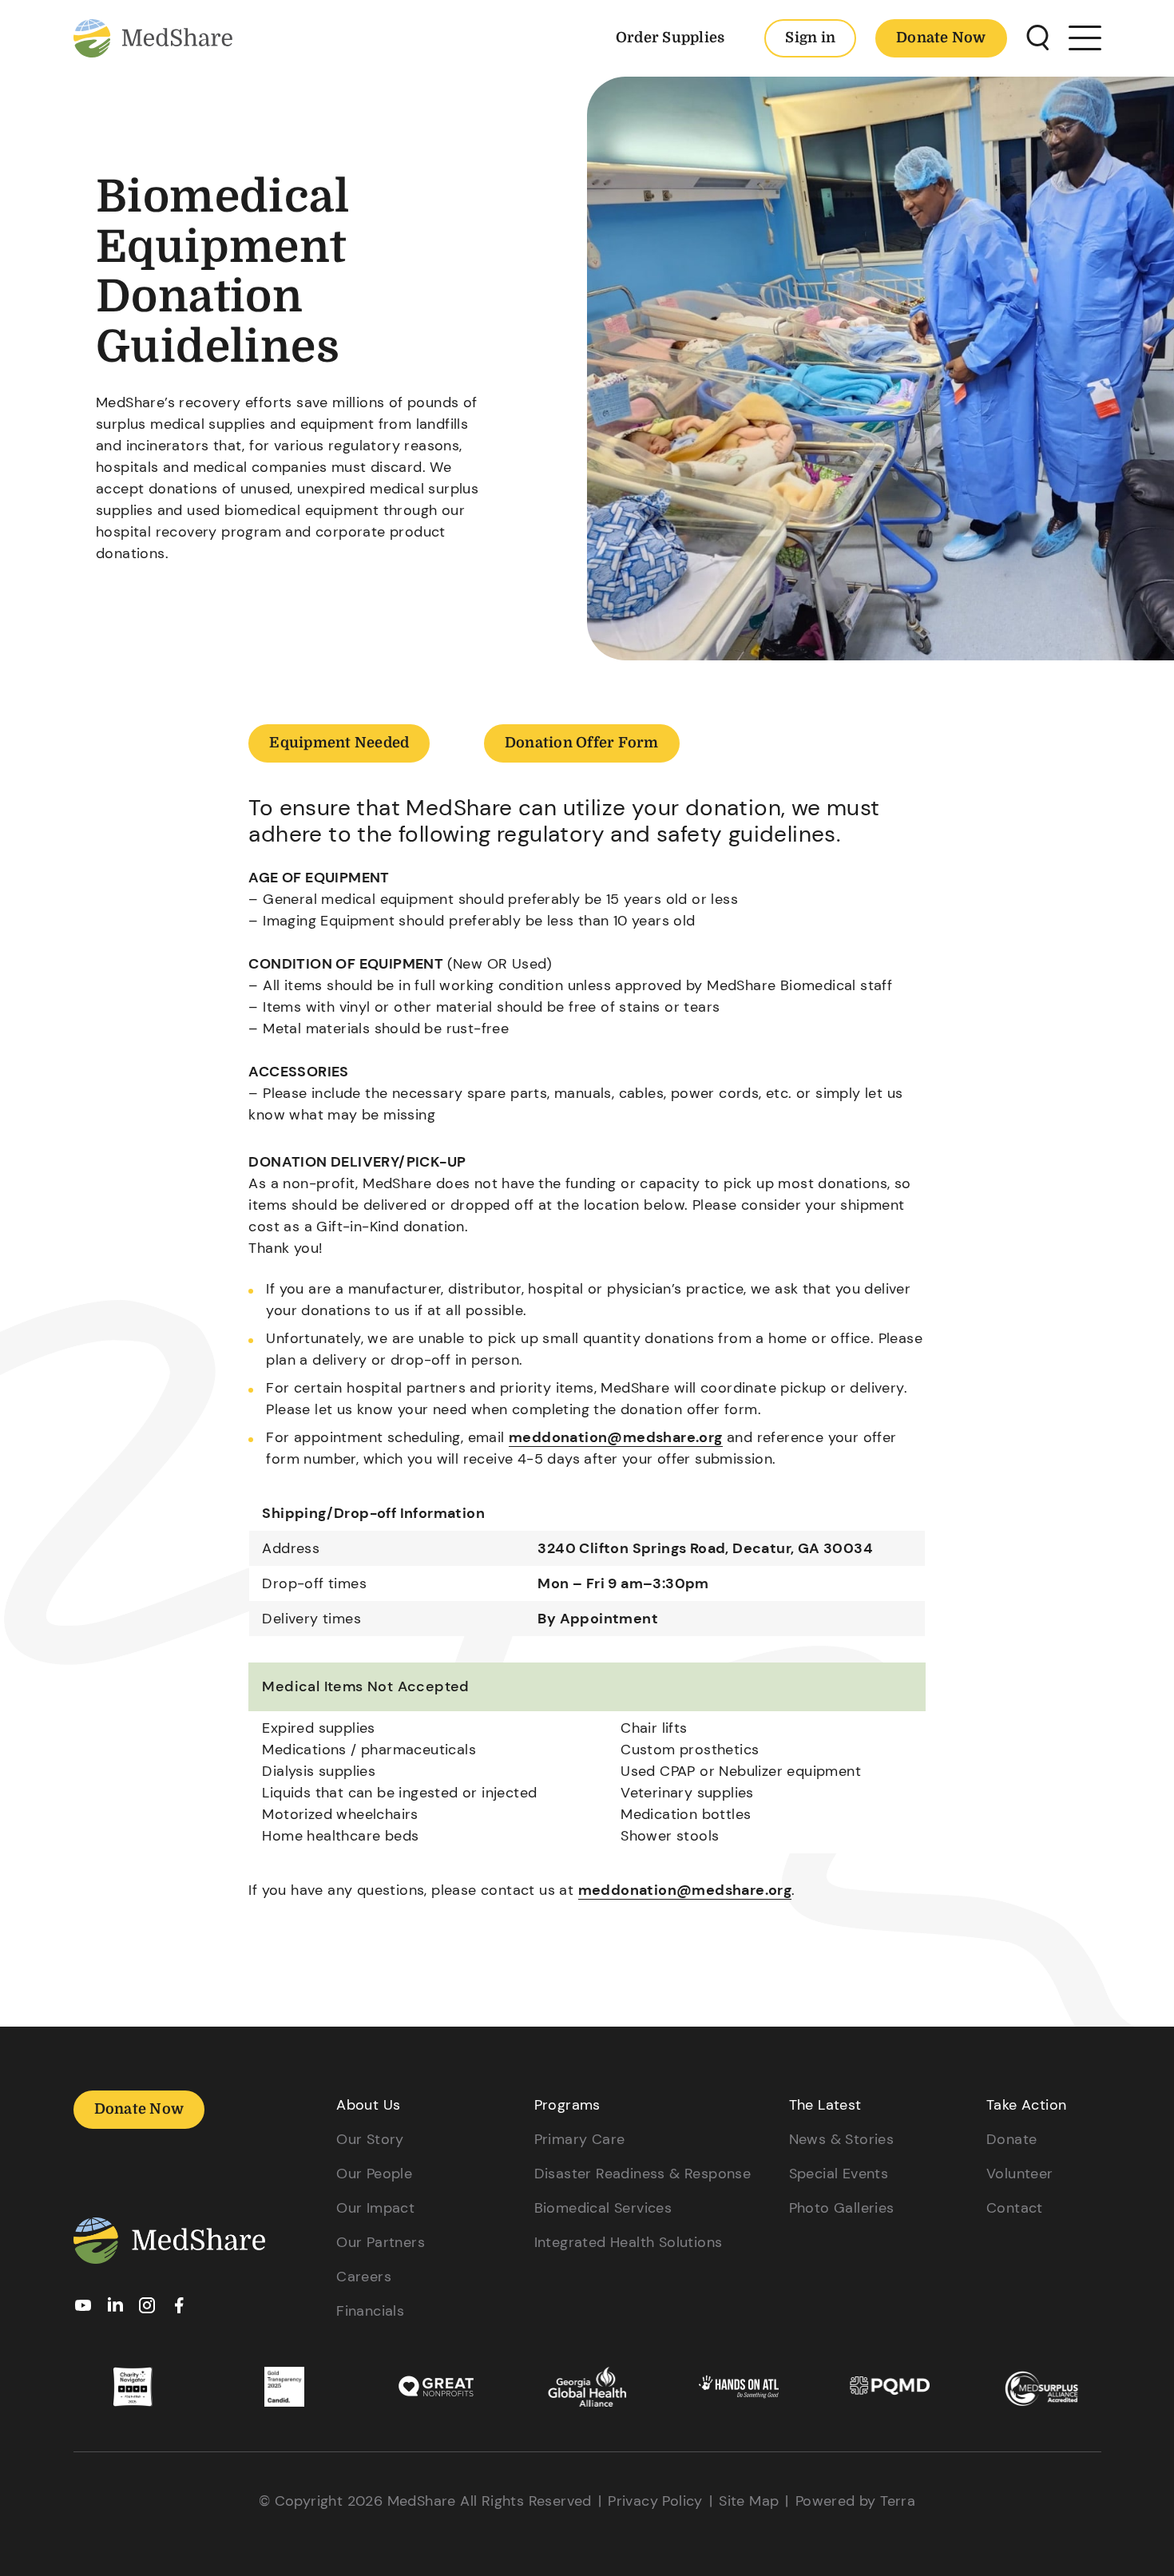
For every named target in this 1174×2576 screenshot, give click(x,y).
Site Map (749, 2501)
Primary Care (580, 2139)
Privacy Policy (655, 2501)
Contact (1015, 2208)
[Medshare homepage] (169, 2244)
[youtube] (83, 2310)
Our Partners (381, 2242)
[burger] (1085, 38)
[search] (1038, 38)
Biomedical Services (603, 2208)
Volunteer (1020, 2174)
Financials (370, 2311)
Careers (364, 2277)
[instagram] (147, 2310)
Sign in (810, 38)
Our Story (370, 2139)
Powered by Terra (855, 2501)
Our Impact (375, 2208)
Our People (374, 2174)
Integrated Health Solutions (629, 2242)
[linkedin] (115, 2309)
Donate (1011, 2139)
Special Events (839, 2174)
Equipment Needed (339, 743)
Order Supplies (670, 38)
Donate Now (941, 38)
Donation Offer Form (582, 743)
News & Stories (842, 2139)
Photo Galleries (842, 2208)
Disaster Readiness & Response (643, 2174)
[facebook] (179, 2310)
